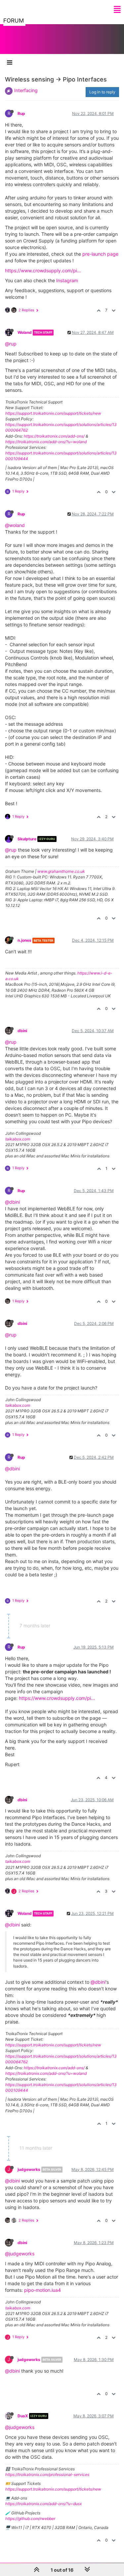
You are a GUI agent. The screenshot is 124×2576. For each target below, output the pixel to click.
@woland (15, 525)
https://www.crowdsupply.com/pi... (43, 270)
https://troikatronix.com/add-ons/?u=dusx (43, 2504)
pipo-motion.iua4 (42, 2290)
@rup (11, 344)
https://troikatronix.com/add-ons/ (54, 436)
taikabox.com (18, 1139)
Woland (25, 332)
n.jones (24, 940)
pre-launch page (100, 254)
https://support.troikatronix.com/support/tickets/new (53, 413)
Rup (21, 113)
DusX (23, 2416)
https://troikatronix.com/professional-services (47, 2474)
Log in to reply (102, 92)
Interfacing (26, 90)
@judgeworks (20, 2254)
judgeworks (29, 2169)
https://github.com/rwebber (30, 2519)
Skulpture (27, 839)
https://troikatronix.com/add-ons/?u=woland (46, 442)
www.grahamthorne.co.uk (61, 871)
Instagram (67, 280)
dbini (22, 1031)
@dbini (12, 1202)
